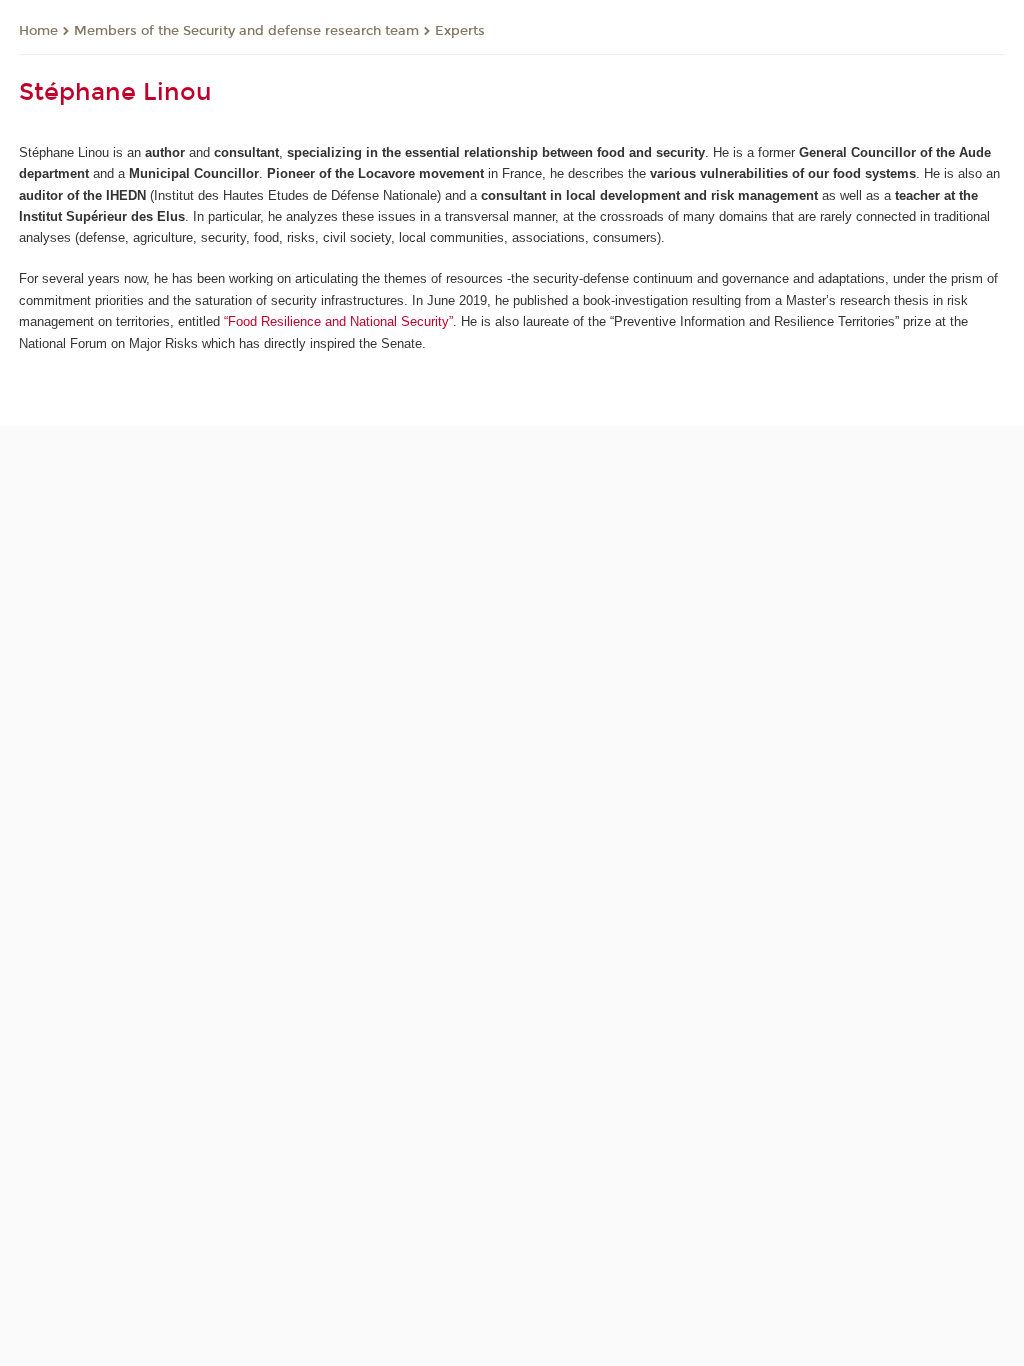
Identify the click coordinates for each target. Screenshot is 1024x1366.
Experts (460, 31)
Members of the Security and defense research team (246, 31)
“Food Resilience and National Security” (338, 321)
